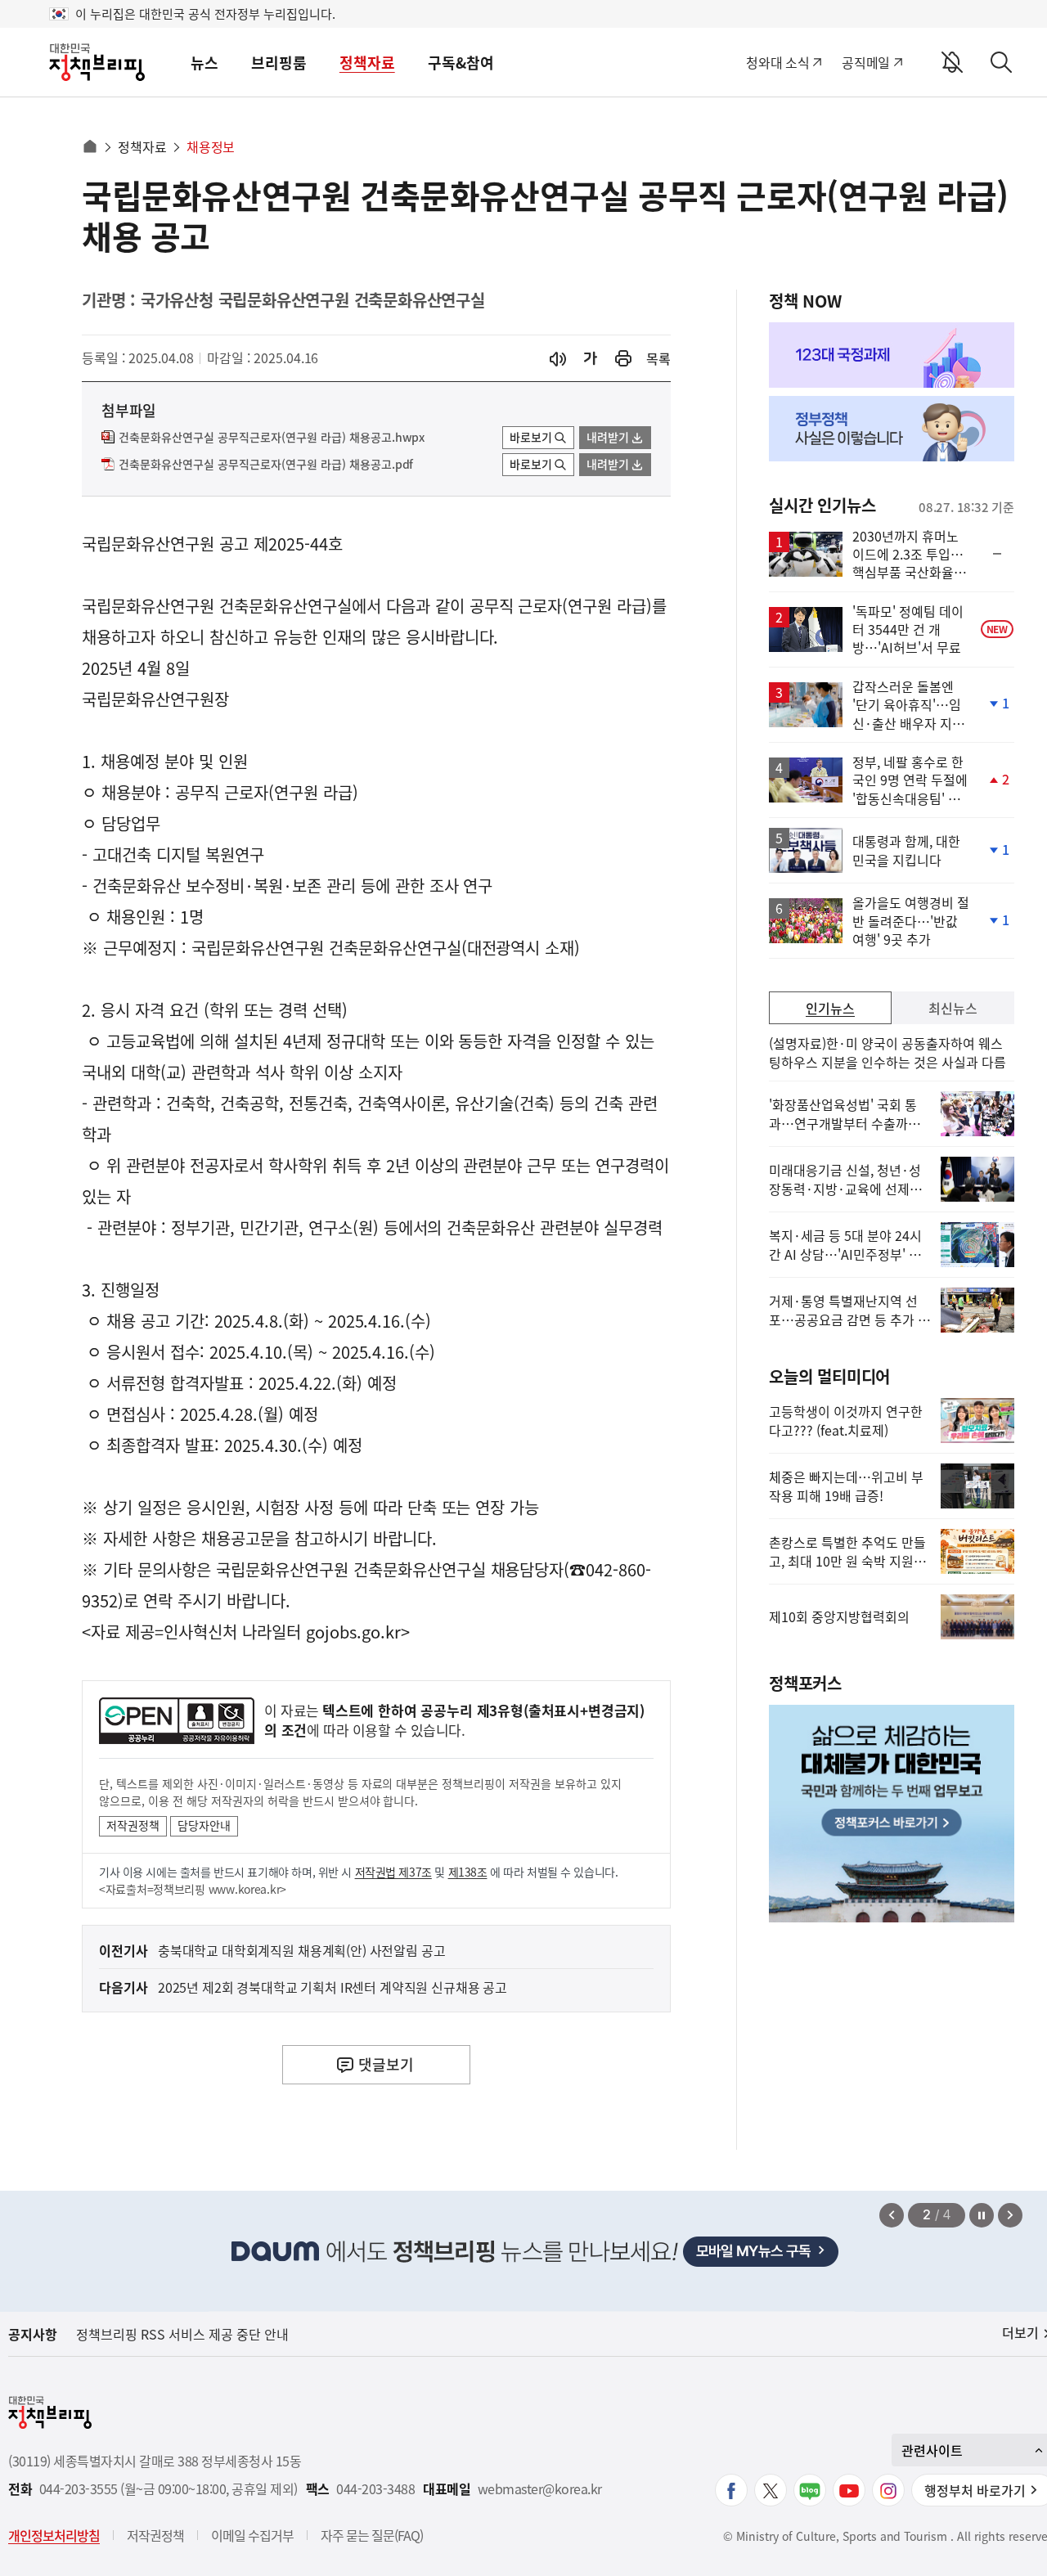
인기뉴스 (830, 1008)
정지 (982, 2215)
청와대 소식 (777, 62)
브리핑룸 (279, 63)
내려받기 (608, 437)
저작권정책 (133, 1825)
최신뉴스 (953, 1008)
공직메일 (866, 62)
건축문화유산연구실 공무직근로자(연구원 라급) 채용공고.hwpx (272, 438)
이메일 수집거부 (252, 2535)
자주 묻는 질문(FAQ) (372, 2535)
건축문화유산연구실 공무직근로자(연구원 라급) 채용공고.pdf (266, 465)
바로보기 (531, 437)
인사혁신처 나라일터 (232, 1632)
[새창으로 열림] (623, 359)
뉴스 (204, 63)
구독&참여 (461, 63)
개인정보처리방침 (54, 2535)
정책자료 (367, 63)
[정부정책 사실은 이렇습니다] (892, 429)
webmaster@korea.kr (540, 2489)
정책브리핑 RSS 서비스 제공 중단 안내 (182, 2334)
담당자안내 (204, 1825)
